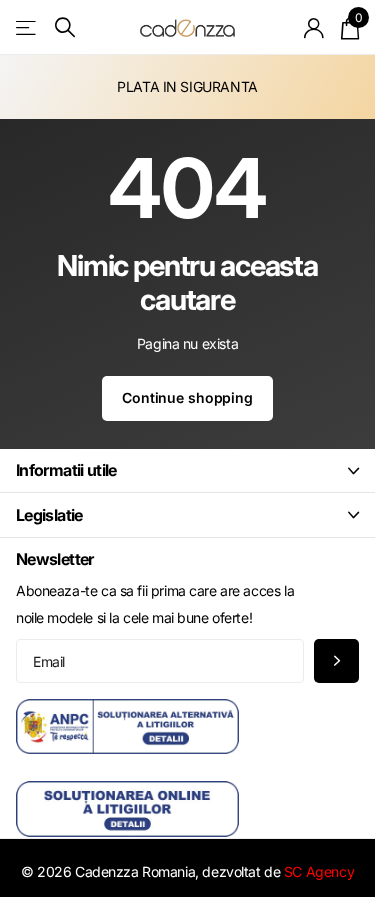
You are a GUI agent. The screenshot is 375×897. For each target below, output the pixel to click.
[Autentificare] (314, 28)
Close (187, 470)
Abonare (336, 661)
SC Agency (319, 871)
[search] (65, 27)
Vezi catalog (27, 27)
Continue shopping (187, 397)
